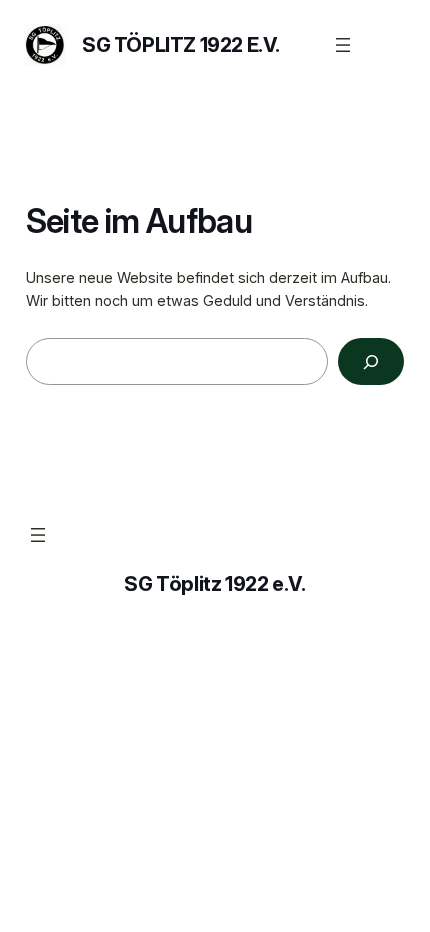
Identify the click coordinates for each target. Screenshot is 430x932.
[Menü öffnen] (343, 45)
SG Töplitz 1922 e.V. (181, 45)
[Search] (371, 361)
